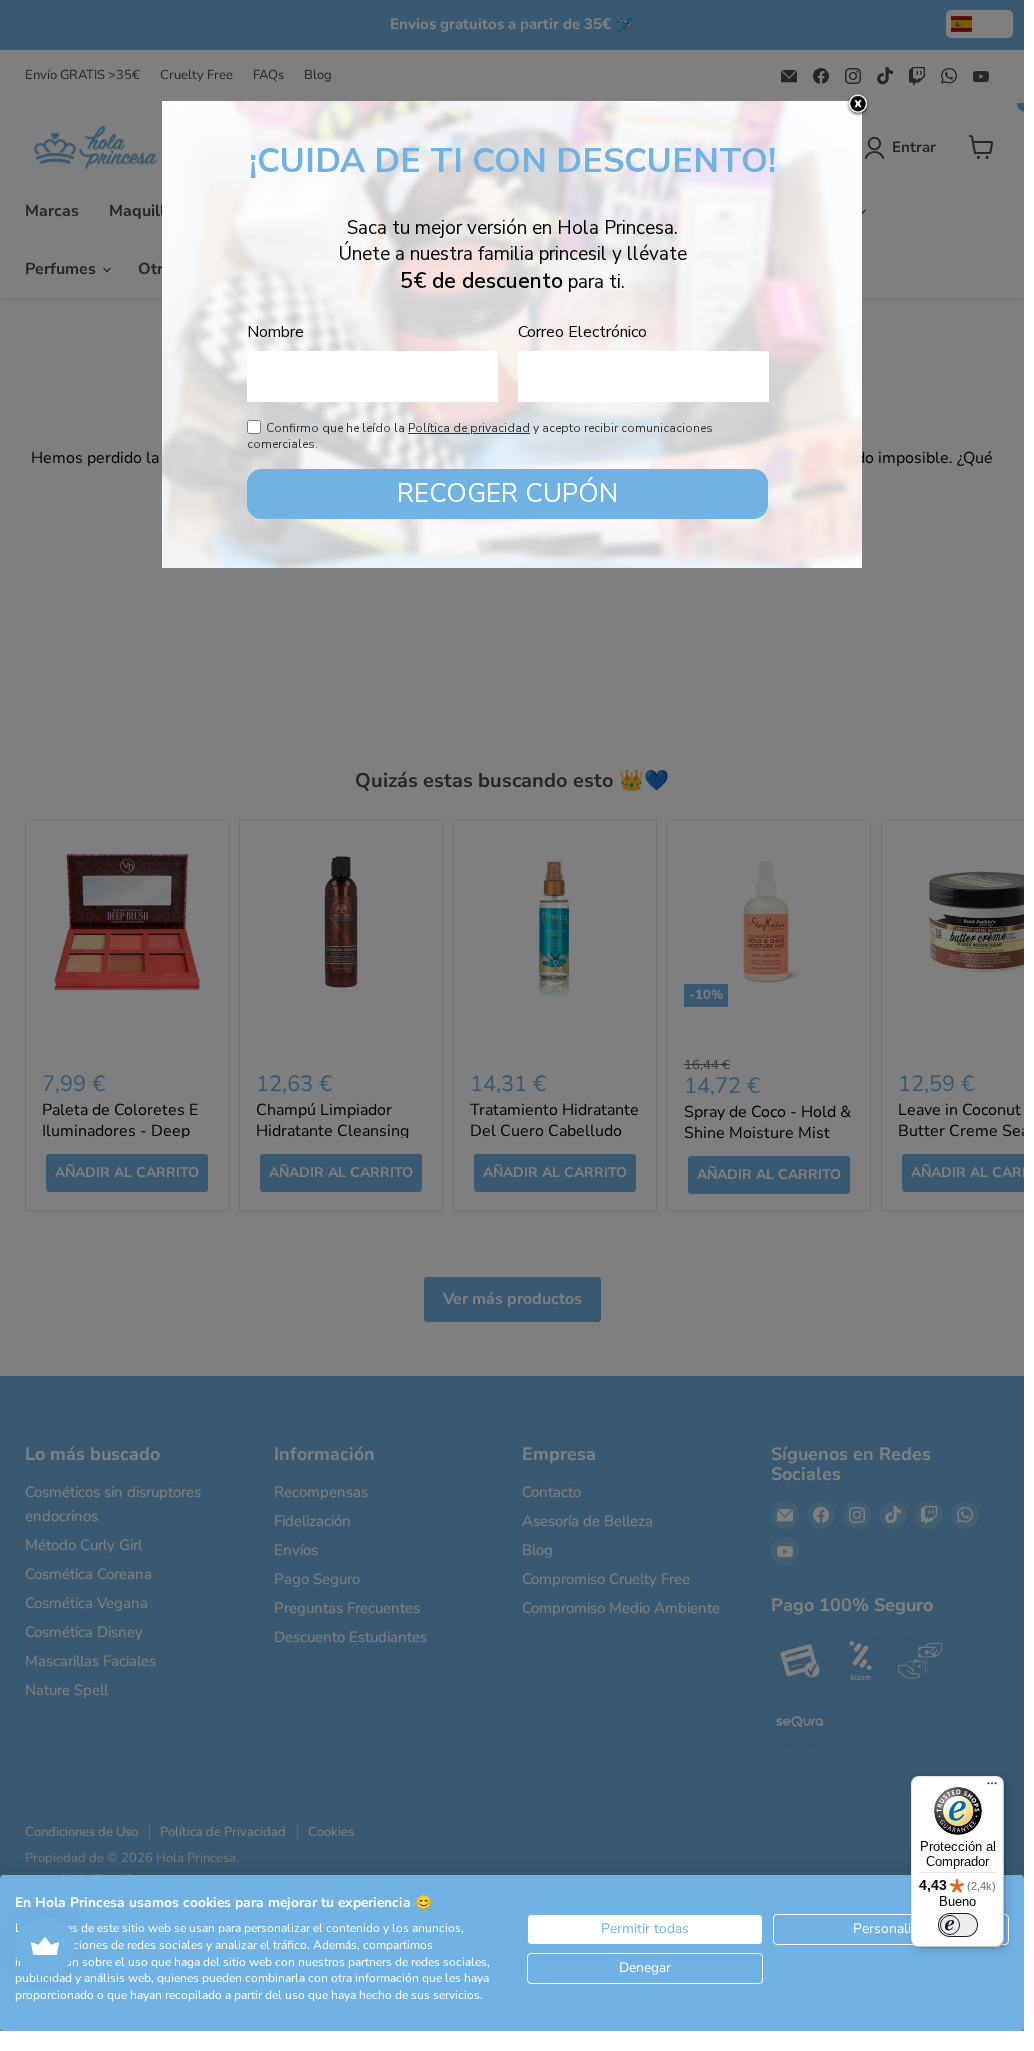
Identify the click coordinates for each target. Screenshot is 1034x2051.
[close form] (858, 105)
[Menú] (992, 1788)
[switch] (958, 1925)
